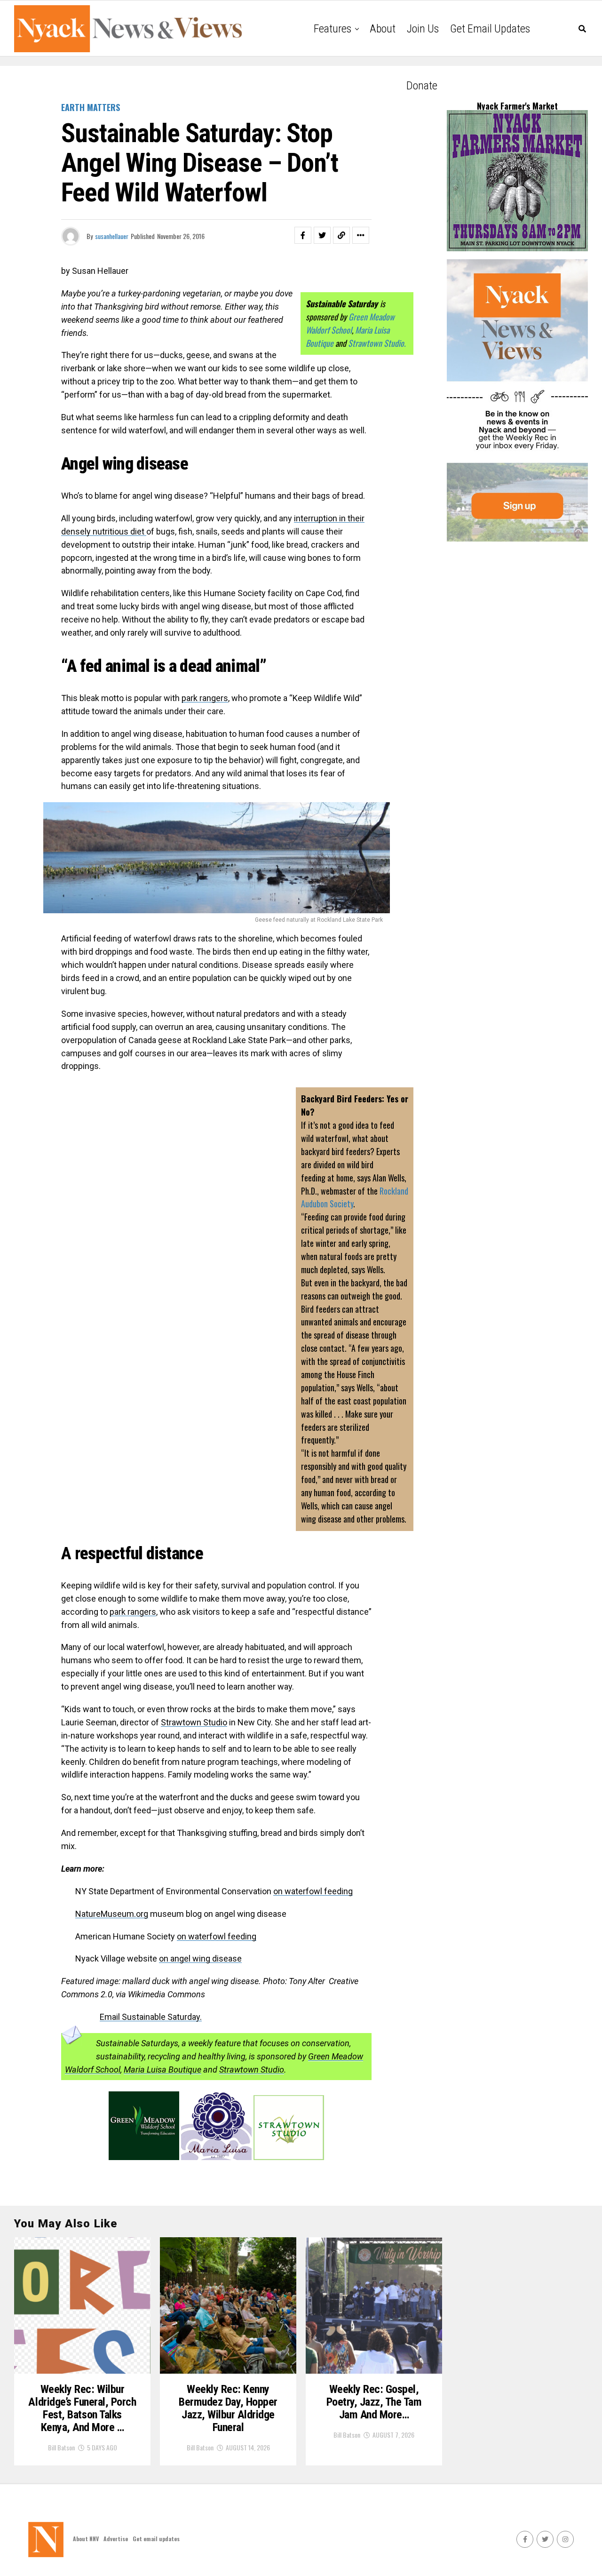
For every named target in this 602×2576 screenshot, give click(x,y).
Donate (422, 86)
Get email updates (490, 29)
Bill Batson (61, 2447)
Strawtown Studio (252, 2070)
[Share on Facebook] (303, 235)
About (383, 29)
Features (333, 29)
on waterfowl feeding (313, 1891)
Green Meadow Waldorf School (350, 323)
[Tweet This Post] (322, 235)
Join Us (423, 29)
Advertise (116, 2539)
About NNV (86, 2539)
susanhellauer (112, 236)
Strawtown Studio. (377, 343)
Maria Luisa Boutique (162, 2070)
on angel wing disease (200, 1958)
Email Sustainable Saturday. (151, 2017)
